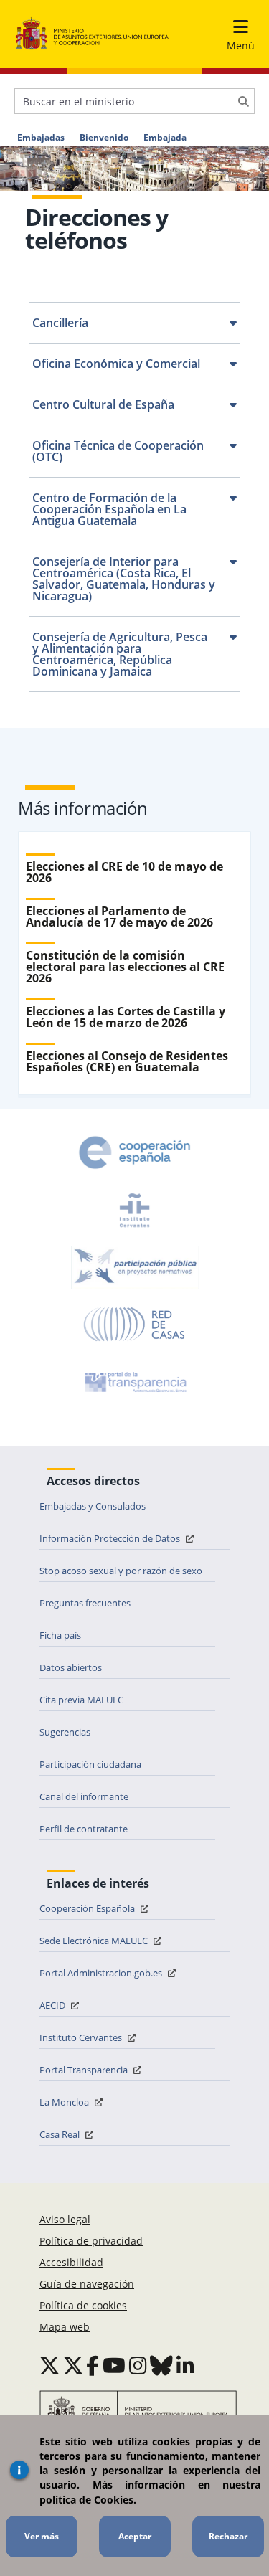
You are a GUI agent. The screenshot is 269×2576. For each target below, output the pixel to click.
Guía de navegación (87, 2284)
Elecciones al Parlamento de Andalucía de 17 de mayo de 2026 (119, 917)
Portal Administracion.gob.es (102, 1973)
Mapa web (65, 2327)
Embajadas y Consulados (93, 1506)
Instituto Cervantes (82, 2037)
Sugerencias (65, 1732)
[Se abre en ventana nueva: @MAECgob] (49, 2365)
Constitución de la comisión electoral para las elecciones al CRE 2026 (125, 967)
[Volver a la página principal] (92, 34)
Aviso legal (65, 2219)
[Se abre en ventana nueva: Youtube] (114, 2365)
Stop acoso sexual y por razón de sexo (121, 1571)
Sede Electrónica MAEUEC (95, 1941)
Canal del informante (84, 1796)
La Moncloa (65, 2102)
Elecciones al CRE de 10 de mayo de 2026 (124, 872)
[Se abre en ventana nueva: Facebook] (93, 2365)
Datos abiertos (71, 1667)
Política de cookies (83, 2305)
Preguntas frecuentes (85, 1603)
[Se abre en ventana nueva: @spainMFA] (73, 2365)
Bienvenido (104, 138)
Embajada (165, 138)
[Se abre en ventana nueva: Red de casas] (135, 1325)
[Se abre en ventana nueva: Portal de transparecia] (134, 1382)
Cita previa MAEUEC (81, 1700)
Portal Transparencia (85, 2070)
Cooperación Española (88, 1908)
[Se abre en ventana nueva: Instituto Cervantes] (135, 1210)
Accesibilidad (71, 2262)
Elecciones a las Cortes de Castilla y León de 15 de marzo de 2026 (126, 1017)
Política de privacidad (91, 2241)
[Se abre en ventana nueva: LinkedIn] (185, 2365)
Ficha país (60, 1635)
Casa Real (61, 2134)
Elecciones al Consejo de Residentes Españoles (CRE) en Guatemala (127, 1061)
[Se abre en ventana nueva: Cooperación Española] (135, 1152)
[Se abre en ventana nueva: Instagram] (138, 2365)
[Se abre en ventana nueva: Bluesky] (161, 2365)
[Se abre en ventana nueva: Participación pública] (135, 1267)
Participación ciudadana (90, 1764)
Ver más (42, 2536)
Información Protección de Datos (111, 1538)
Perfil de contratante (84, 1829)
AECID (53, 2005)
